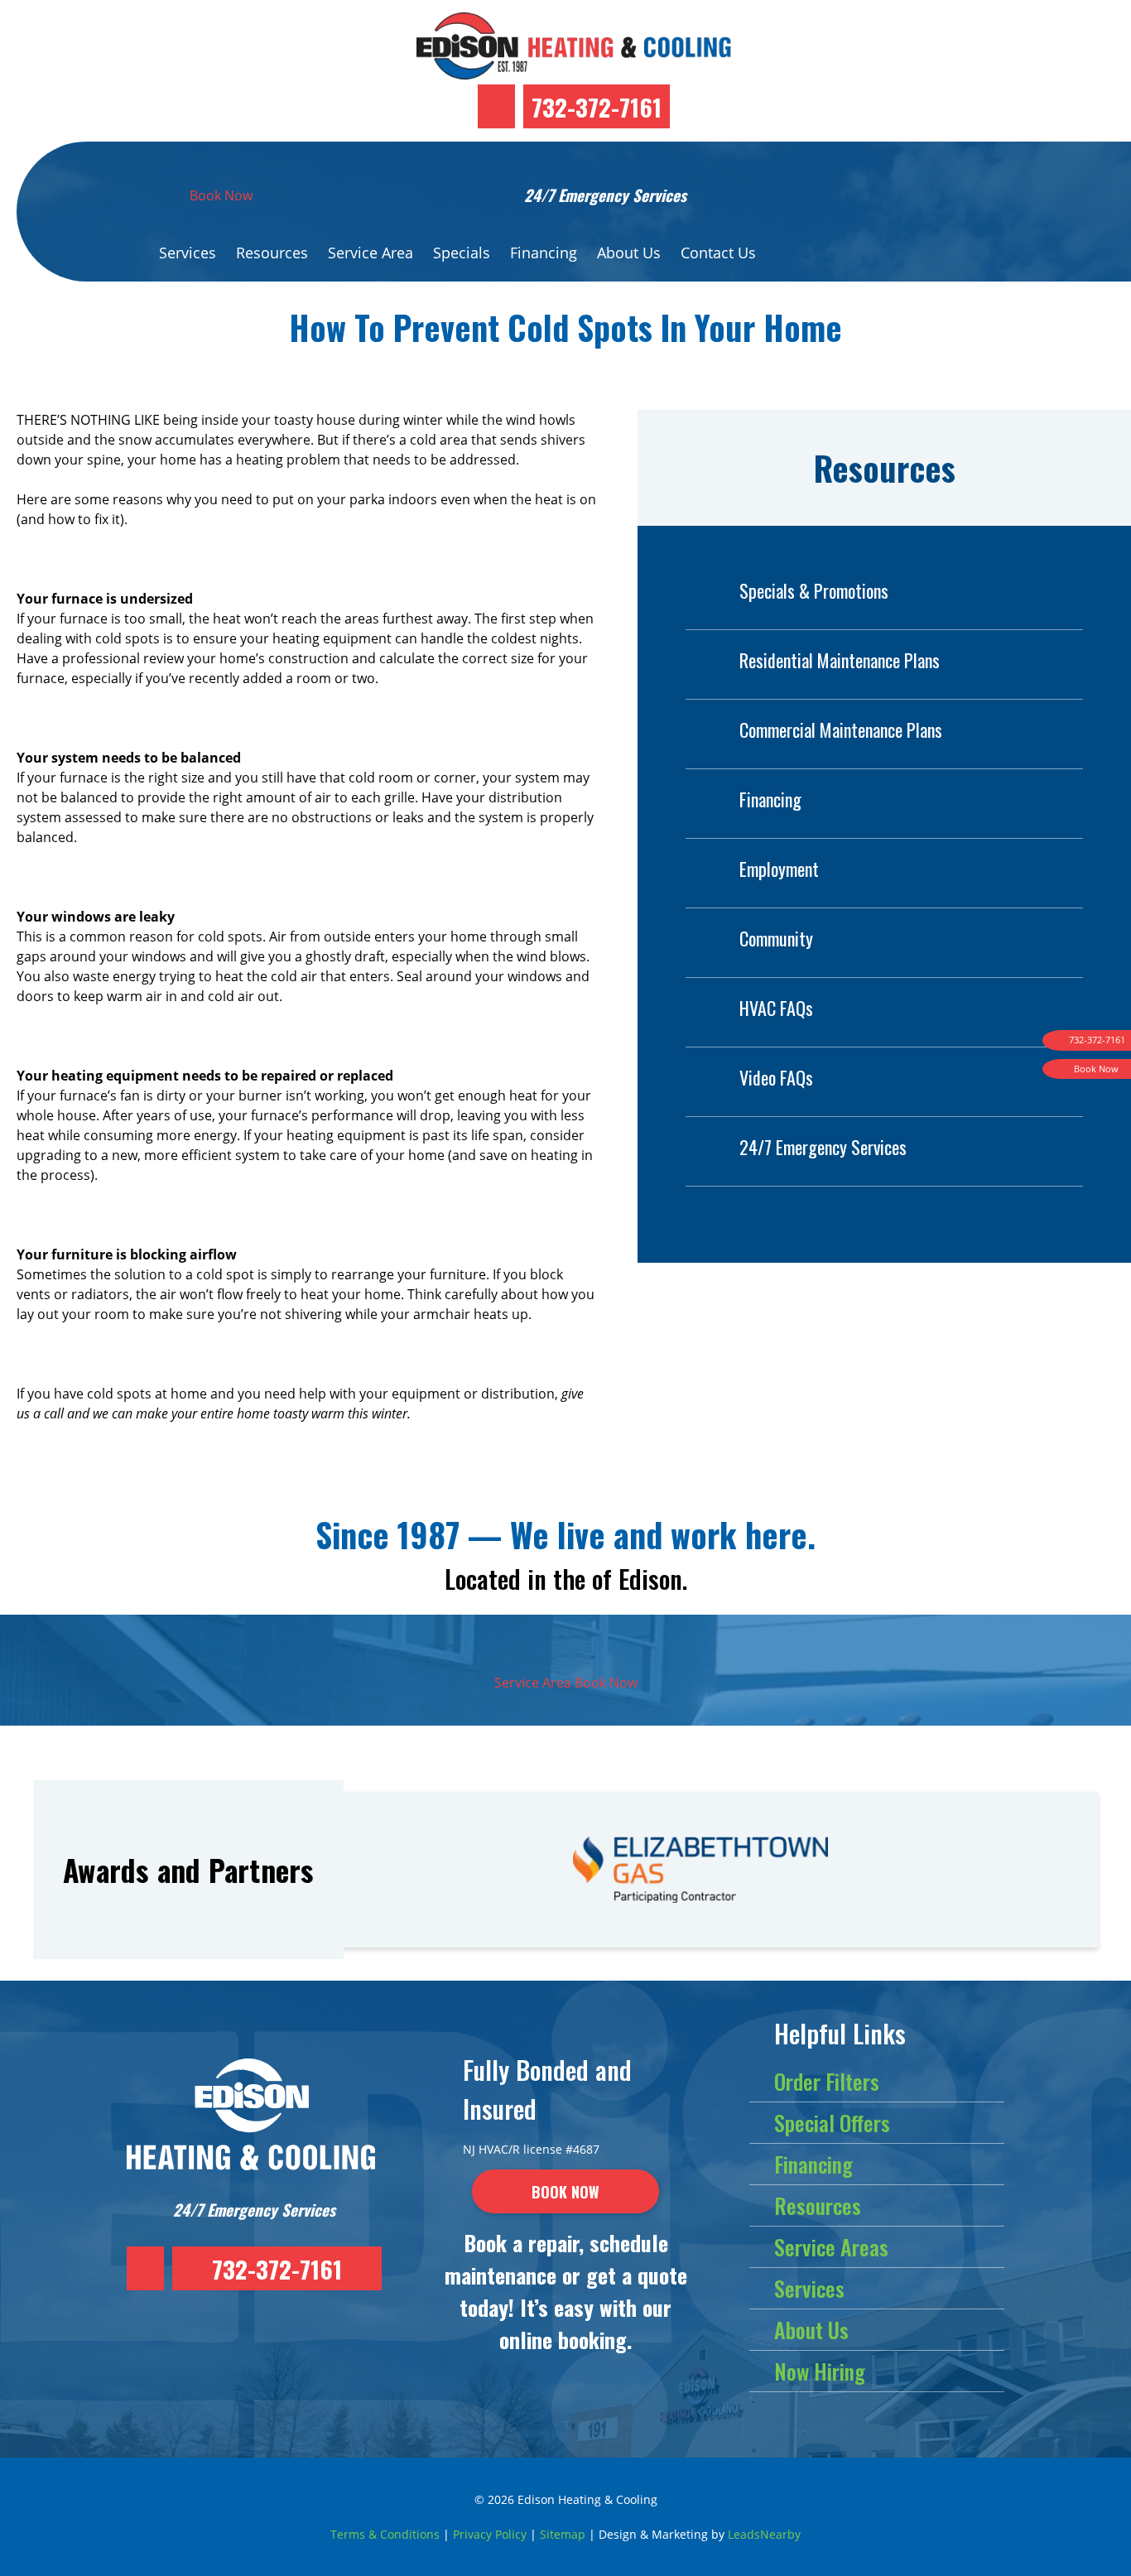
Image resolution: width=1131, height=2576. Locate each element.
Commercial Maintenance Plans (841, 729)
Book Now (221, 195)
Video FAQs (776, 1077)
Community (776, 938)
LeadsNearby (764, 2534)
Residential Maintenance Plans (840, 660)
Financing (544, 253)
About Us (629, 253)
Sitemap (563, 2534)
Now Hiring (820, 2371)
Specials (462, 253)
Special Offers (832, 2123)
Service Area (371, 253)
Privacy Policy (490, 2534)
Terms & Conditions (385, 2534)
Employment (779, 869)
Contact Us (718, 253)
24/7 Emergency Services (823, 1147)
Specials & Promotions (814, 590)
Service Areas (831, 2247)
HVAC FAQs (776, 1008)
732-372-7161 (597, 106)
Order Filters (827, 2081)
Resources (272, 253)
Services (188, 253)
